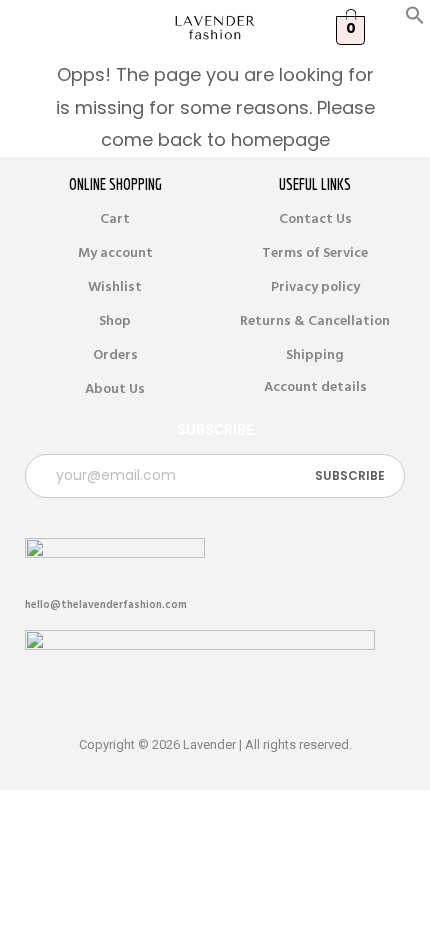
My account (115, 253)
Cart (115, 219)
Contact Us (315, 219)
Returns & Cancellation (315, 321)
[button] (415, 20)
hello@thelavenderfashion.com (106, 604)
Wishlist (115, 287)
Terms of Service (315, 253)
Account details (315, 387)
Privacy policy (315, 287)
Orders (115, 355)
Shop (115, 321)
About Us (115, 389)
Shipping (315, 355)
